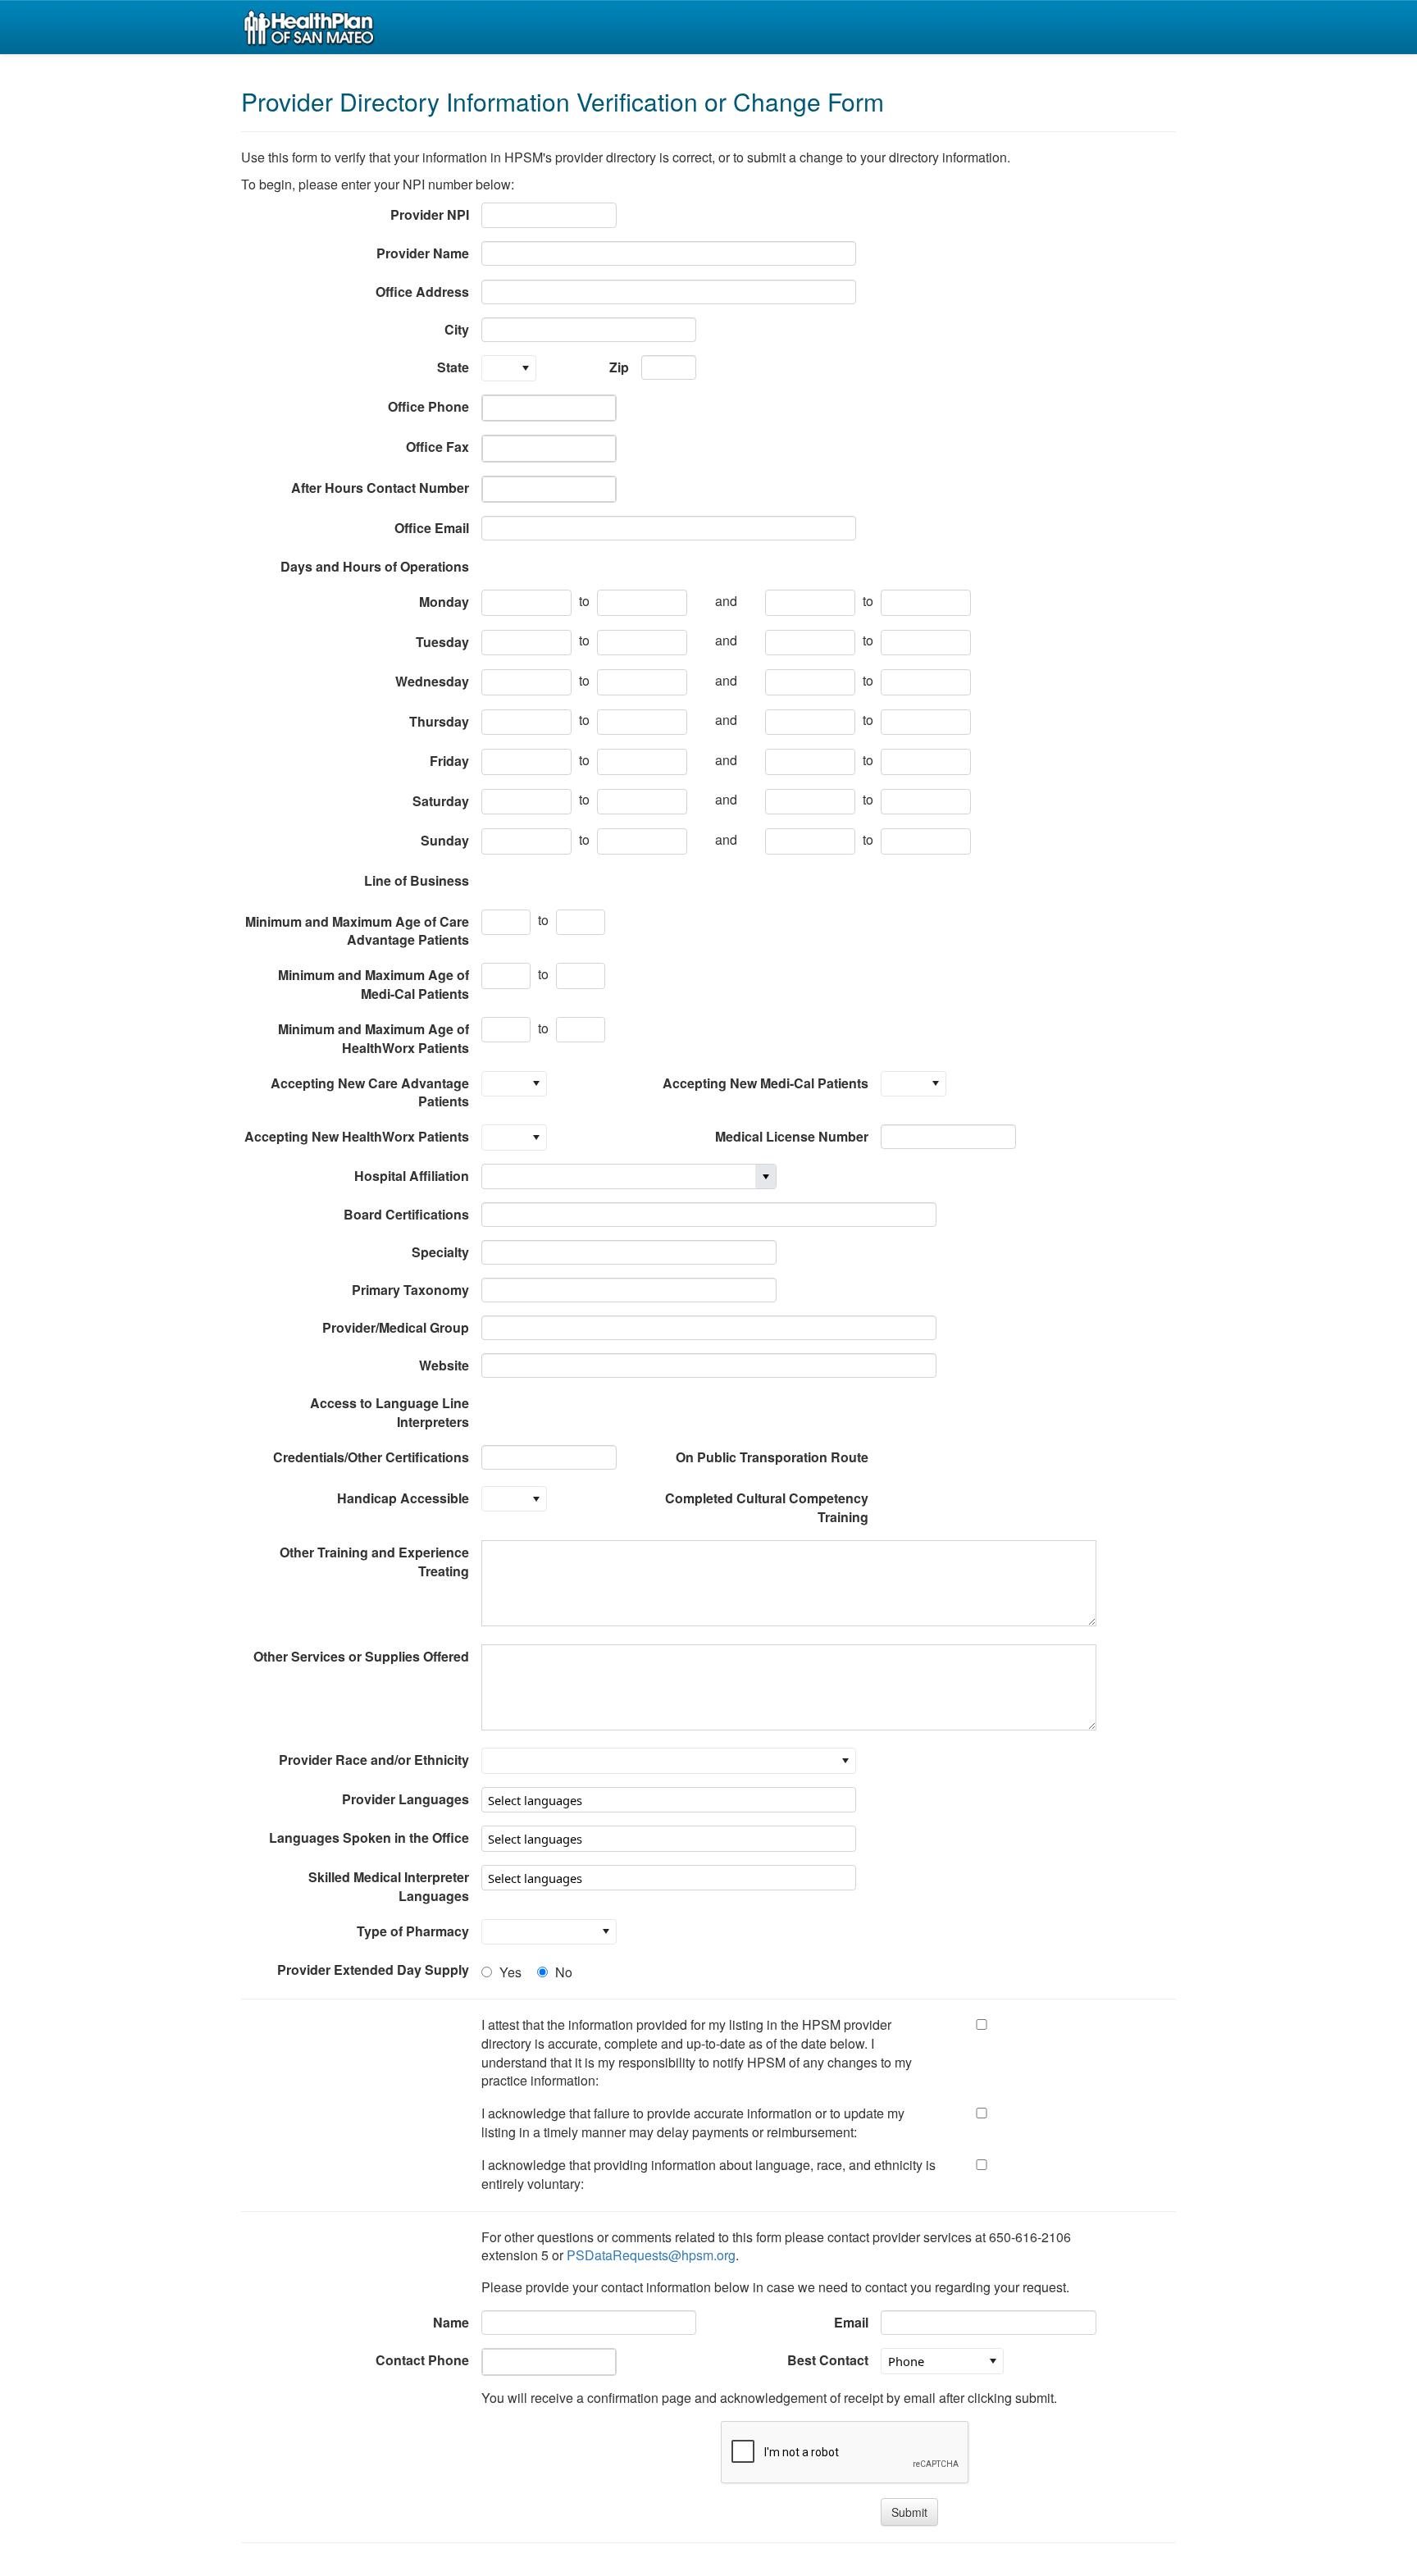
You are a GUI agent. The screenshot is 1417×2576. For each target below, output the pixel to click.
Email (851, 2322)
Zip (619, 367)
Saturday (441, 801)
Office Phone (428, 406)
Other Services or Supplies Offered (361, 1656)
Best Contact (828, 2360)
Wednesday (432, 681)
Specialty (440, 1252)
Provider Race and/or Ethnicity (374, 1760)
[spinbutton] (506, 923)
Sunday (445, 840)
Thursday (439, 721)
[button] (526, 368)
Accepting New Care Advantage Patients (370, 1092)
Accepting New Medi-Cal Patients (765, 1083)
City (457, 329)
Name (451, 2322)
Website (444, 1365)
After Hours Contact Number (380, 488)
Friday (449, 761)
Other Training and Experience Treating (374, 1562)
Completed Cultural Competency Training (767, 1507)
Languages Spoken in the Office (369, 1837)
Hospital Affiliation (412, 1176)
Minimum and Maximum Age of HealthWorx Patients (374, 1038)
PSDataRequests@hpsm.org (651, 2255)
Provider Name (423, 253)
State (453, 367)
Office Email (432, 528)
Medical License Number (792, 1136)
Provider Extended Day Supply (373, 1970)
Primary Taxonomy (410, 1290)
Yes (510, 1972)
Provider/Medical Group (396, 1327)
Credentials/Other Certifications (371, 1457)
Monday (444, 602)
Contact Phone (422, 2360)
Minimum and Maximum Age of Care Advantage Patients (357, 931)
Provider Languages (406, 1799)
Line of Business (417, 880)
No (564, 1972)
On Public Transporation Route (772, 1457)
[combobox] (549, 216)
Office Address (422, 292)
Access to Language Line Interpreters (390, 1412)
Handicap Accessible (403, 1498)
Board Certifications (406, 1214)
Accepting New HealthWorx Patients (357, 1136)
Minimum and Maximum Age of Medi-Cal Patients (374, 984)
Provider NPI (430, 214)
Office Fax (437, 447)
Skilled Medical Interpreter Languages (389, 1886)
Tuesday (442, 642)
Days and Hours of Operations (375, 566)
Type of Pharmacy (413, 1931)
